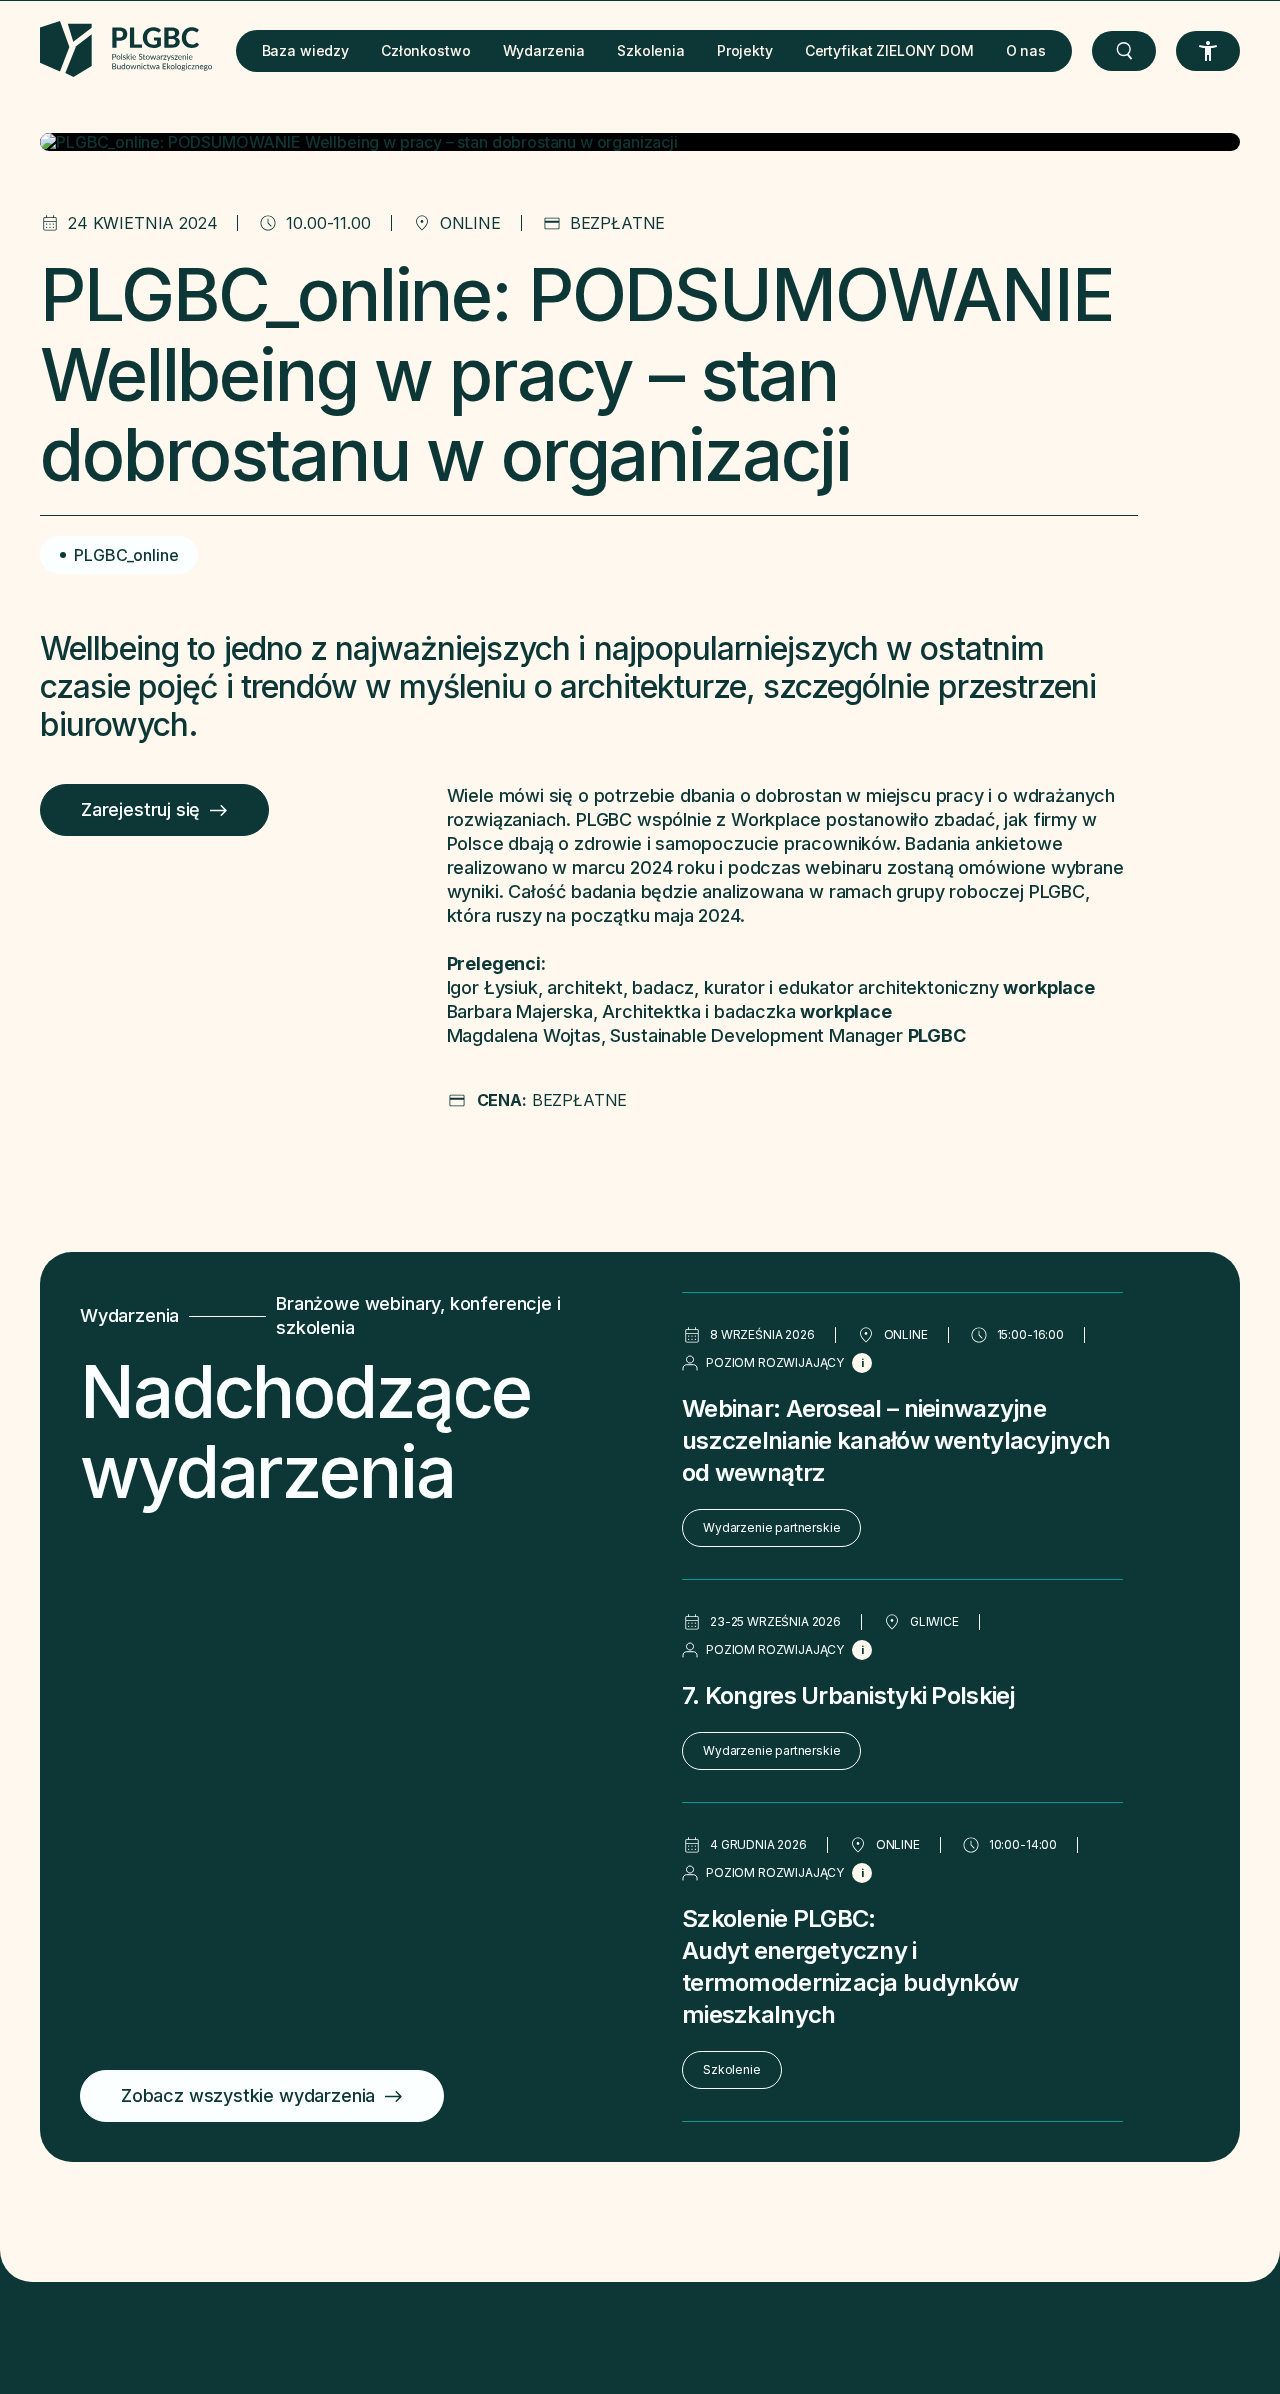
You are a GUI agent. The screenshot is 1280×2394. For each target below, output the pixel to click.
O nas (1026, 50)
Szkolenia (651, 50)
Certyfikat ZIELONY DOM (889, 50)
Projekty (745, 50)
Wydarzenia (544, 50)
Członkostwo (425, 50)
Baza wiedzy (305, 50)
